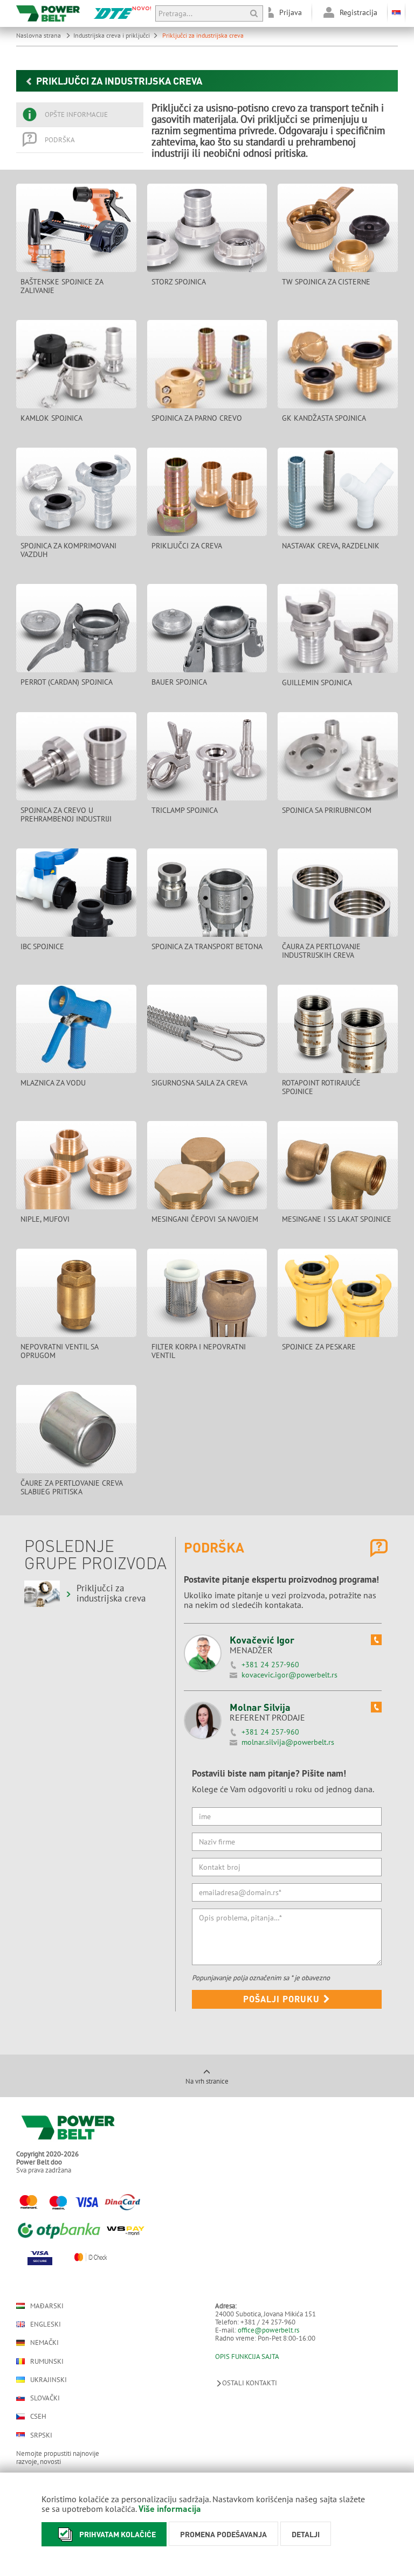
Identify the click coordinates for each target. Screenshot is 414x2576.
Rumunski (47, 2361)
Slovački (45, 2398)
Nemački (44, 2343)
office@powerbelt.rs (268, 2330)
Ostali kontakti (250, 2383)
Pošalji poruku (283, 1999)
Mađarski (47, 2306)
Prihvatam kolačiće (118, 2534)
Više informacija (170, 2508)
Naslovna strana (39, 35)
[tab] (80, 115)
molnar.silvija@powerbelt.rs (288, 1742)
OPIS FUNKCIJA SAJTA (247, 2356)
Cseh (38, 2417)
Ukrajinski (49, 2380)
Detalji (306, 2534)
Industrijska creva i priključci (112, 35)
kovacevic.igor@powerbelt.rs (289, 1675)
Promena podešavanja (223, 2534)
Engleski (46, 2324)
